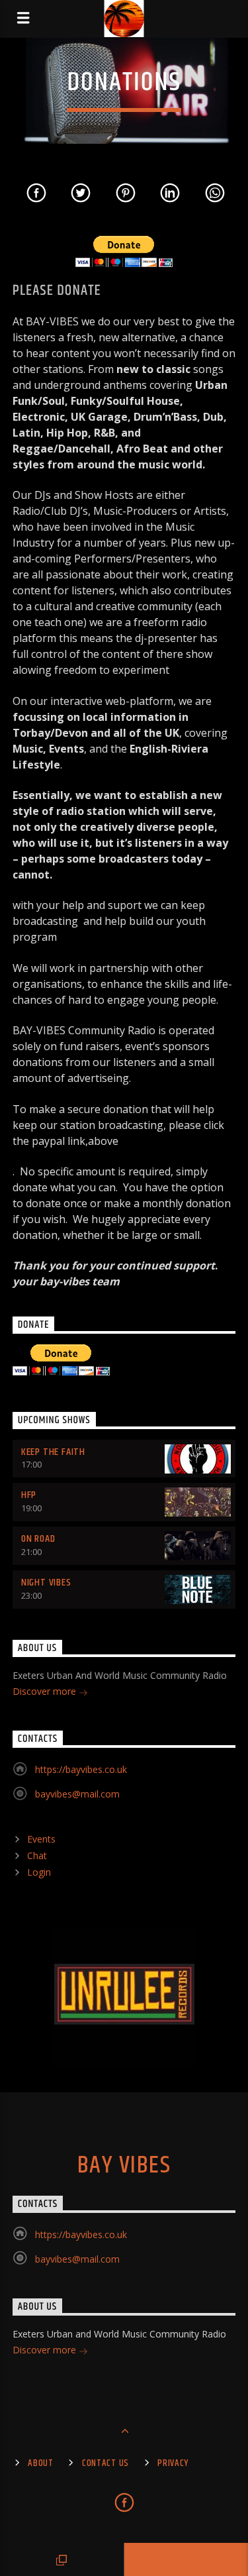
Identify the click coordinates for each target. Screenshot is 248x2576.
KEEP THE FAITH (53, 1452)
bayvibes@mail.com (77, 1794)
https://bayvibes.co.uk (81, 1769)
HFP (29, 1495)
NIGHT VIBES (46, 1583)
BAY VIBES (124, 2166)
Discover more (46, 1691)
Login (39, 1872)
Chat (37, 1855)
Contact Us (105, 2463)
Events (41, 1839)
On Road (38, 1539)
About (41, 2463)
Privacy (173, 2463)
